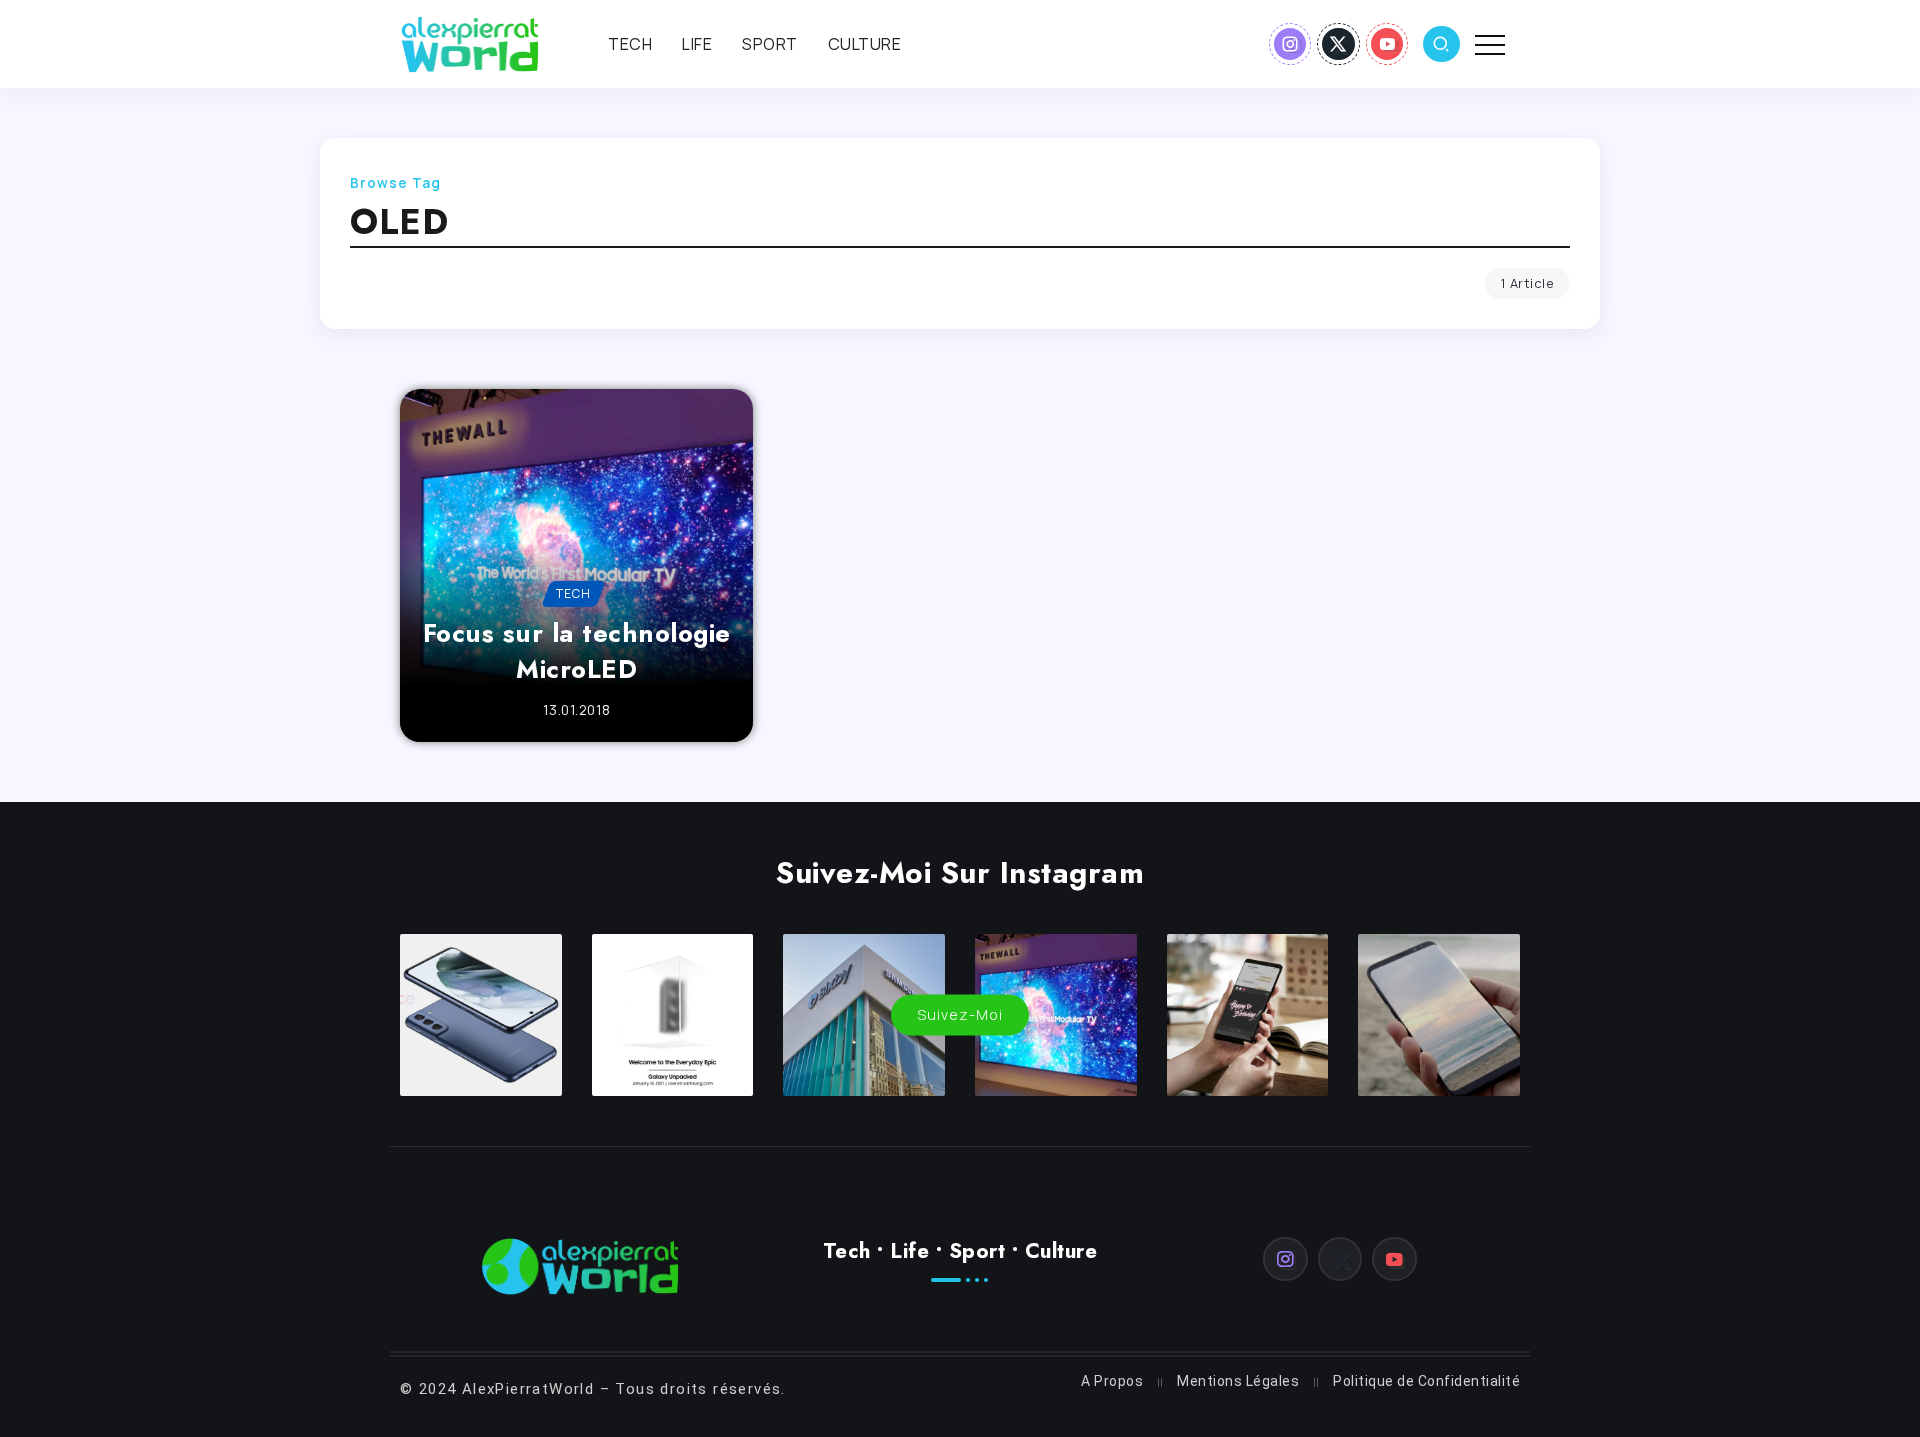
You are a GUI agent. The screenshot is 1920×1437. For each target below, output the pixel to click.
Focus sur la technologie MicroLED (577, 651)
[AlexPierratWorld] (470, 42)
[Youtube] (1387, 44)
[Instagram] (1290, 44)
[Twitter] (1338, 44)
